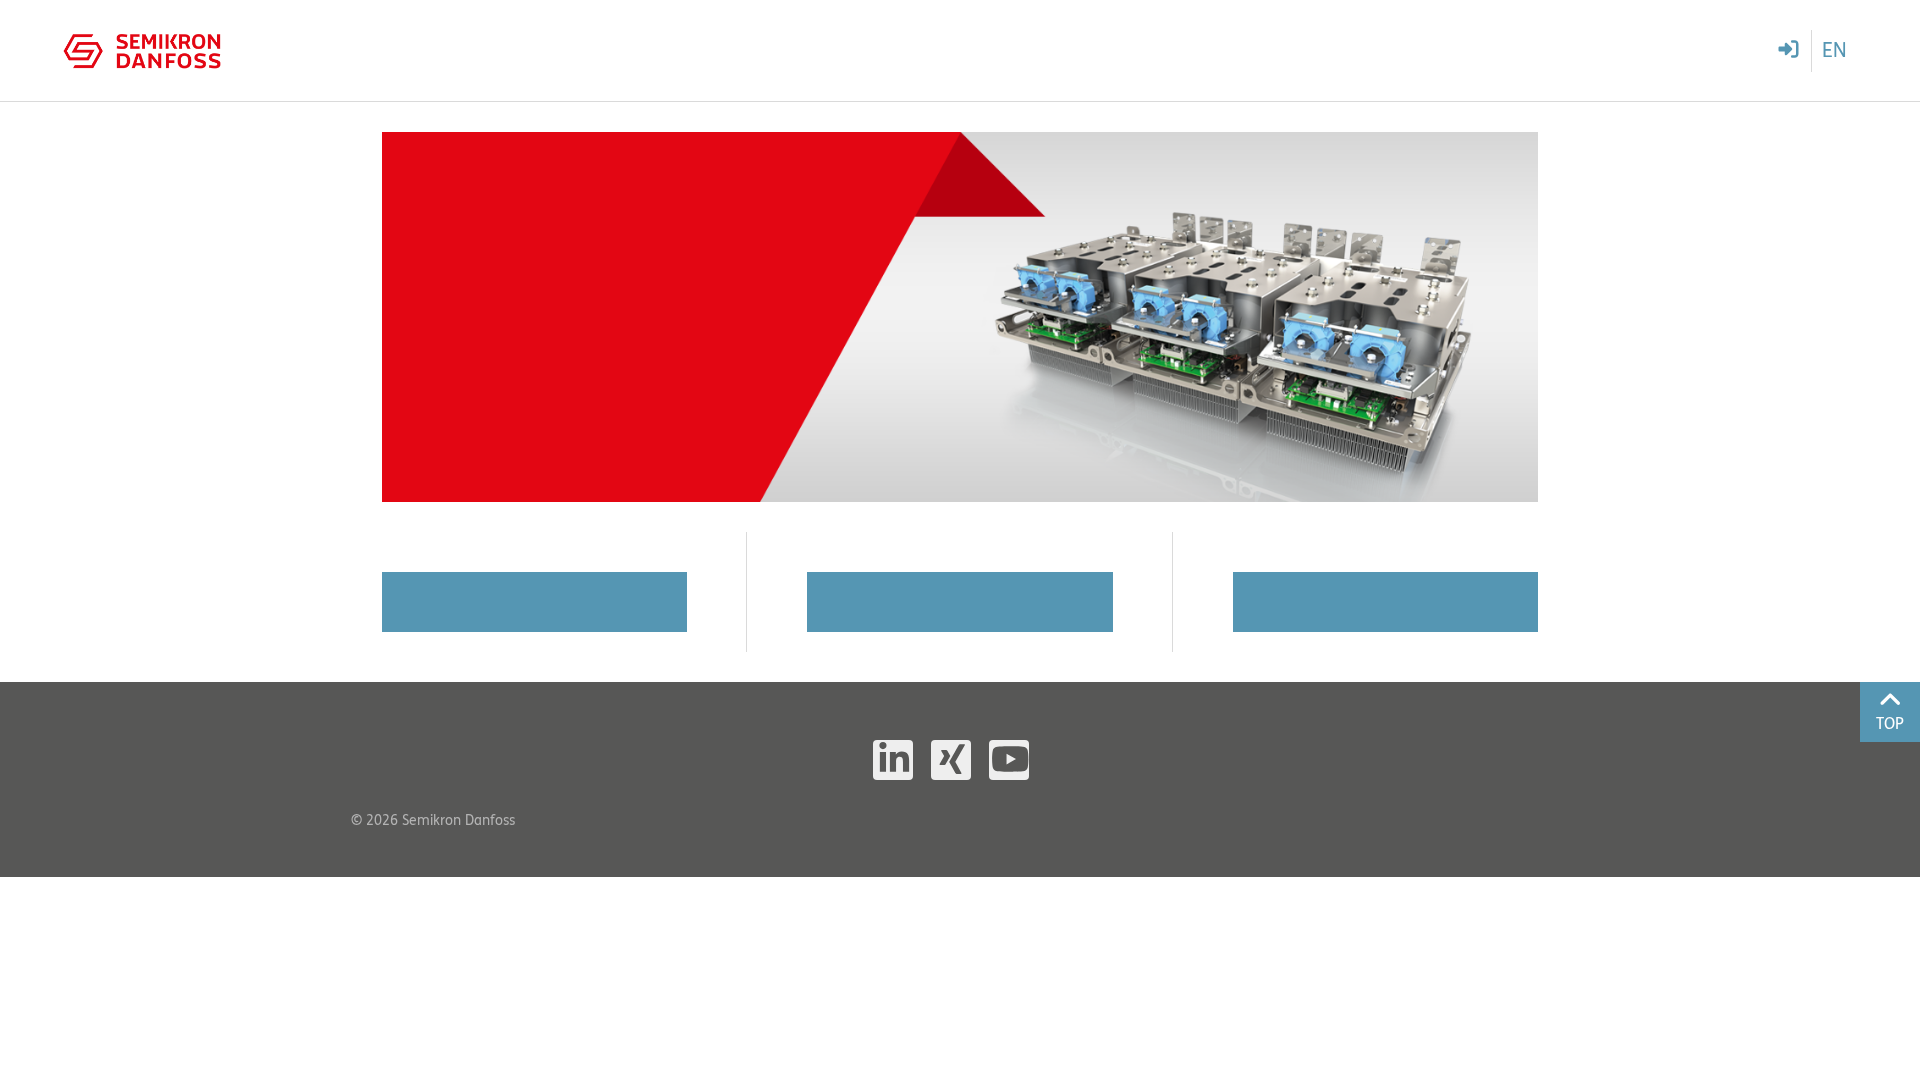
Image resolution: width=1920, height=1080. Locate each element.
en (1834, 50)
